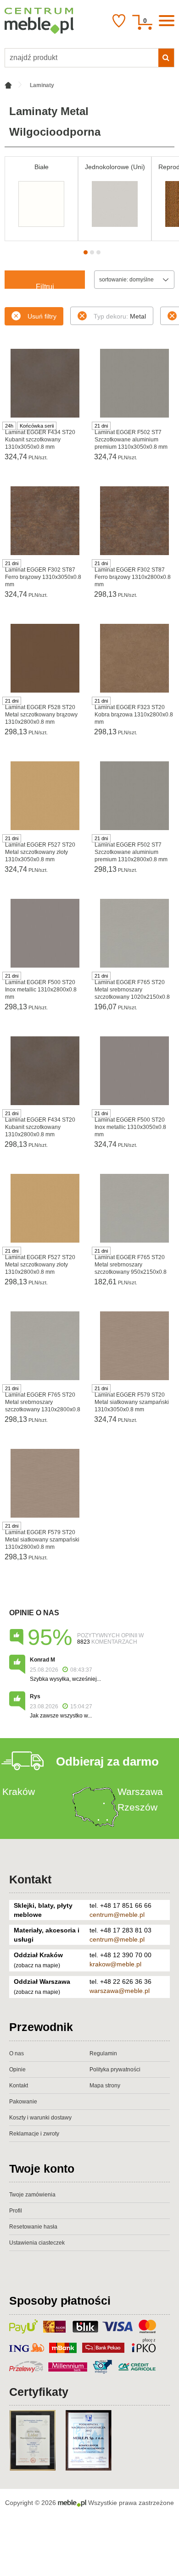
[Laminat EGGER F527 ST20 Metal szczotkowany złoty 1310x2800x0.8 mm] (45, 1208)
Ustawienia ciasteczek (37, 2243)
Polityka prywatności (115, 2070)
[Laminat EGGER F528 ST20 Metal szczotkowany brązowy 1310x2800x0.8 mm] (45, 658)
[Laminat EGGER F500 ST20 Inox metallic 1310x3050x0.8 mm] (134, 1071)
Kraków (19, 1792)
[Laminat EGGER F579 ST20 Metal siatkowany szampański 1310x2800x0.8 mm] (45, 1483)
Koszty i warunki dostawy (40, 2118)
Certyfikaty (39, 2392)
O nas (17, 2053)
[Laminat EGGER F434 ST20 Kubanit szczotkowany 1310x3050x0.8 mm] (45, 383)
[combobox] (134, 280)
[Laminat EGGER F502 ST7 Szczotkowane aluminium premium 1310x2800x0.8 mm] (134, 796)
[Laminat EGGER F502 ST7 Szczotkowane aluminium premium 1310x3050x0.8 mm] (134, 383)
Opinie (17, 2070)
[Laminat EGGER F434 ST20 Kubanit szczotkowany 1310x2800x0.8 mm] (45, 1071)
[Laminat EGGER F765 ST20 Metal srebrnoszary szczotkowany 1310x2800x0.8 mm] (45, 1346)
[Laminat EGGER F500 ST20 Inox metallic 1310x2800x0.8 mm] (45, 933)
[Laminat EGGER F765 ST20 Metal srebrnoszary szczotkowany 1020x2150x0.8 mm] (134, 933)
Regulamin (103, 2053)
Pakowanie (23, 2102)
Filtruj (45, 286)
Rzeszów (137, 1807)
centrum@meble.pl (117, 1915)
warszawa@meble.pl (120, 1991)
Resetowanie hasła (33, 2227)
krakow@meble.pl (115, 1964)
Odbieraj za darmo (107, 1761)
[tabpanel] (41, 199)
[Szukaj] (166, 58)
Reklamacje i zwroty (34, 2134)
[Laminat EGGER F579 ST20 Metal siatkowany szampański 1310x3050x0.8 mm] (134, 1346)
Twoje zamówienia (32, 2195)
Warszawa (140, 1792)
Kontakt (30, 1879)
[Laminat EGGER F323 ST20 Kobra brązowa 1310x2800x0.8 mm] (134, 658)
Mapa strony (105, 2086)
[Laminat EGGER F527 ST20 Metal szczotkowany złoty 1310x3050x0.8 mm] (45, 796)
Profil (16, 2211)
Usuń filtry (42, 316)
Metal (120, 316)
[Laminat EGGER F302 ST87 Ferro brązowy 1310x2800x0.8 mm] (134, 521)
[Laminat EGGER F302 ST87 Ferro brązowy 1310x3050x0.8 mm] (45, 521)
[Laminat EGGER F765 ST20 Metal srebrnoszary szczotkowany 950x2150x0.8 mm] (134, 1208)
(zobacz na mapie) (37, 1965)
